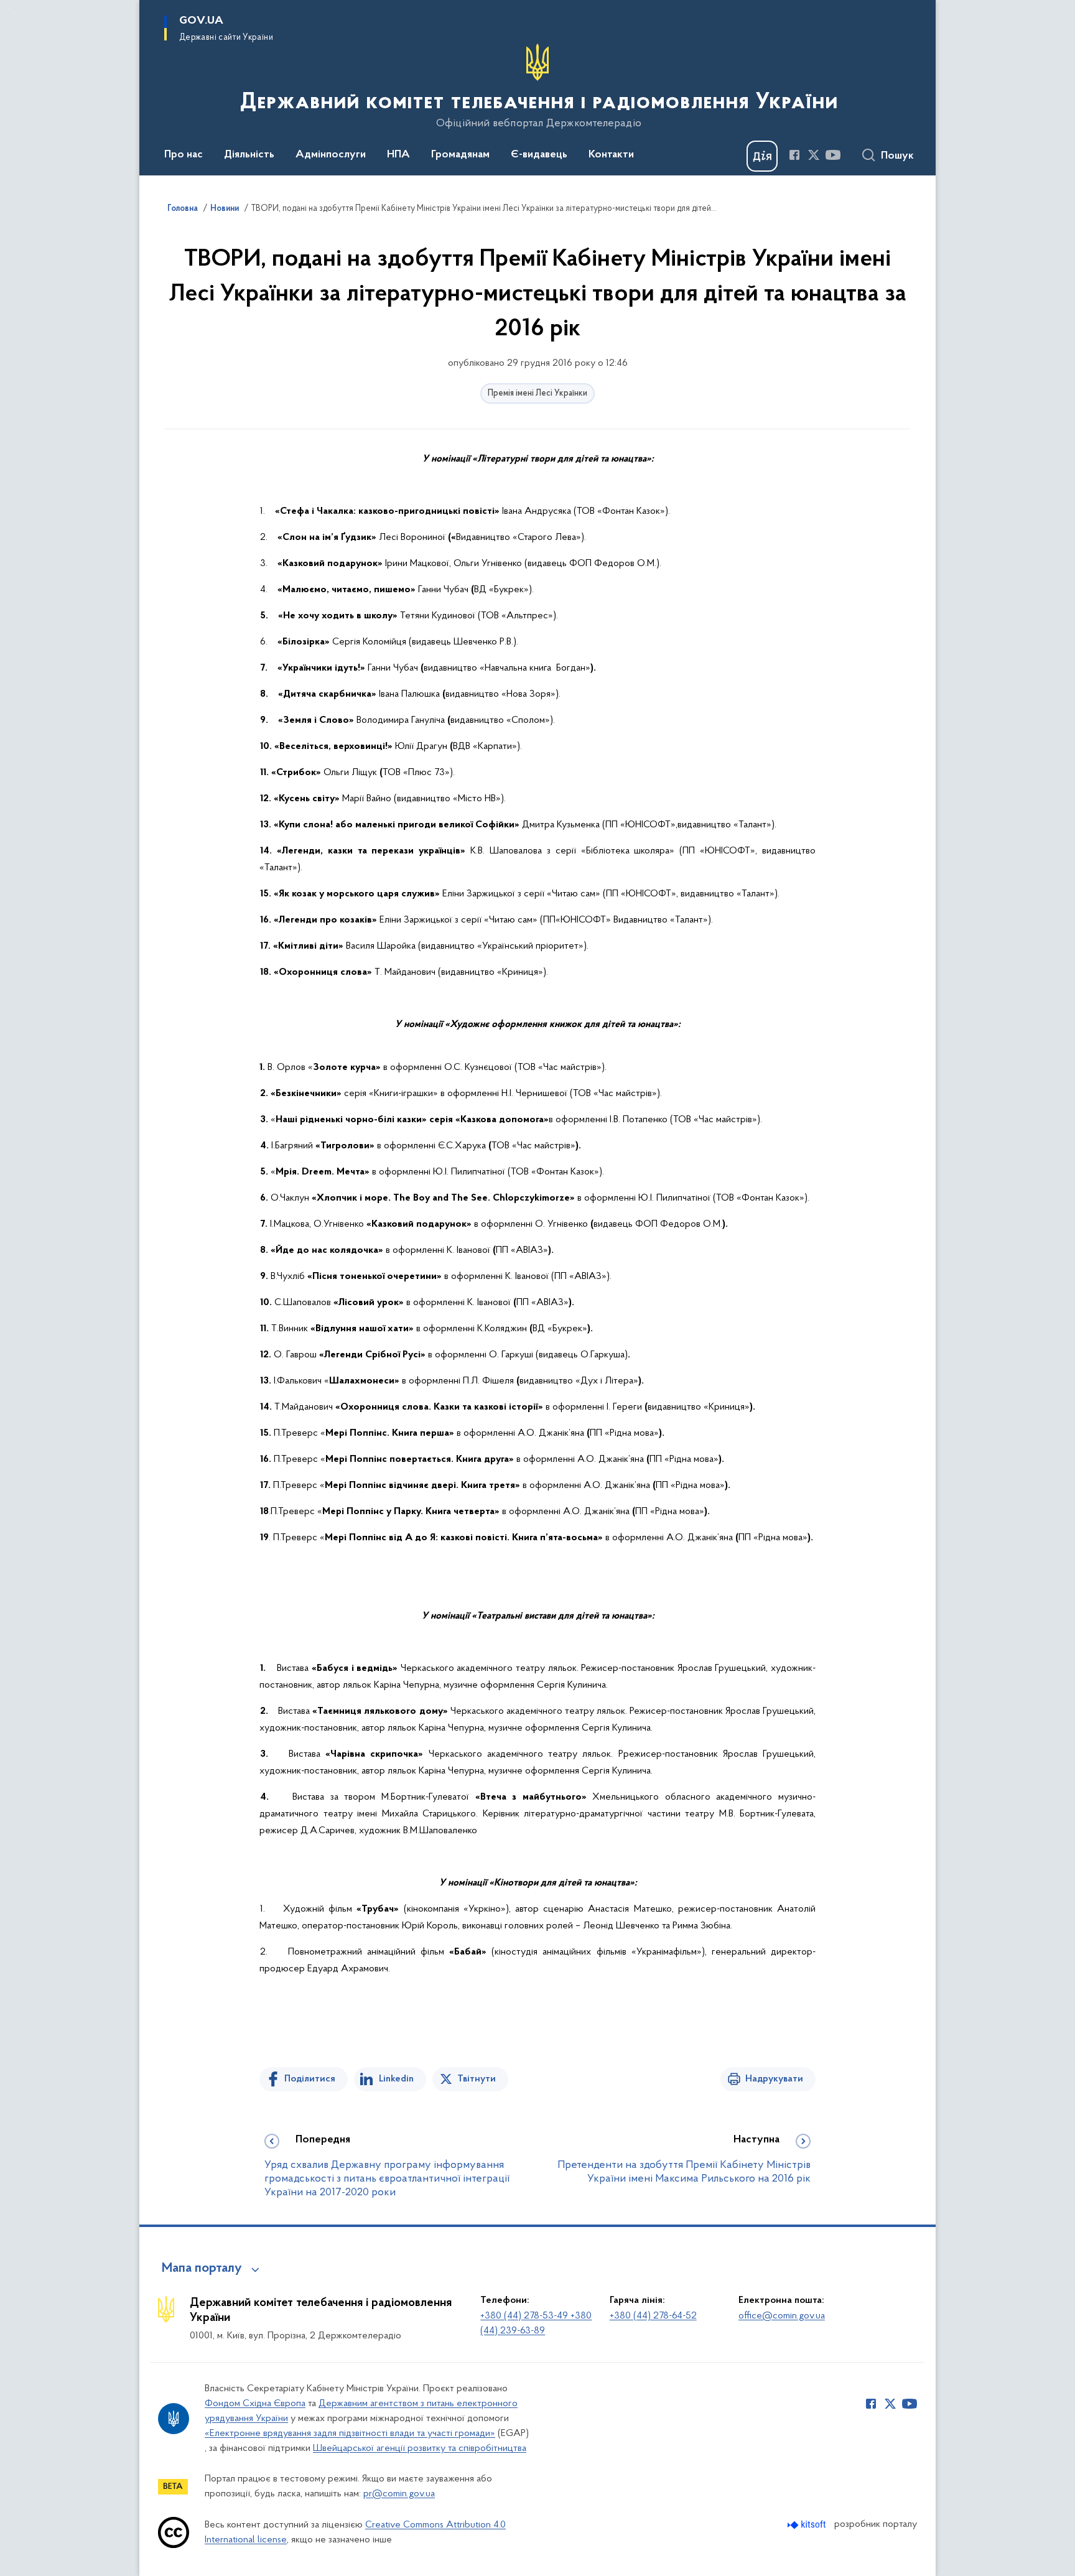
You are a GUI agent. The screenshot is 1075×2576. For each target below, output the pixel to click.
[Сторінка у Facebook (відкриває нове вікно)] (794, 155)
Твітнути (477, 2079)
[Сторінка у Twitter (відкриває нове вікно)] (814, 155)
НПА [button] (398, 155)
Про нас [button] (184, 155)
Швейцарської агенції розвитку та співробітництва (420, 2448)
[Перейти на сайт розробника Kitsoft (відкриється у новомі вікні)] (808, 2525)
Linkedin (396, 2079)
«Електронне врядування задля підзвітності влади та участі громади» (350, 2434)
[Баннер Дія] (762, 156)
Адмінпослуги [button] (331, 155)
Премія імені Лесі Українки (537, 393)
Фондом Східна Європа (255, 2404)
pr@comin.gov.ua (399, 2494)
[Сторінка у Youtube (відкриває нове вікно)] (833, 155)
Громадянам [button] (460, 155)
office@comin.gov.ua (782, 2316)
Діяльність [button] (249, 155)
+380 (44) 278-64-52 (653, 2316)
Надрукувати (774, 2079)
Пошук (897, 156)
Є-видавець (539, 155)
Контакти (611, 155)
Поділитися (310, 2079)
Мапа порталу (202, 2269)
